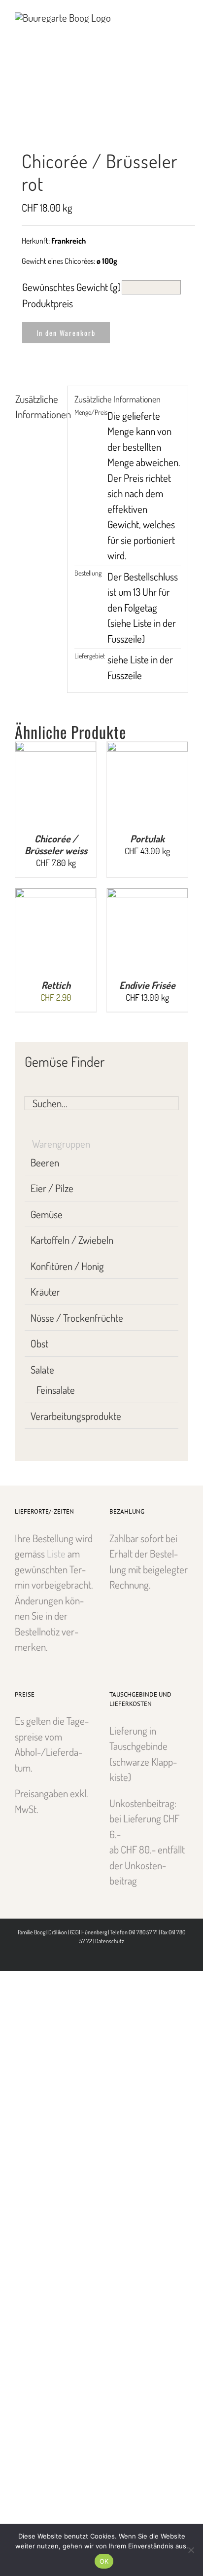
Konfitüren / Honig (67, 1266)
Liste (56, 1553)
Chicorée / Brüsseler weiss (56, 844)
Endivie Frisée (147, 985)
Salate (42, 1369)
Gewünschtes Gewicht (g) (71, 287)
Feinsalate (56, 1390)
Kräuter (45, 1291)
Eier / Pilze (52, 1188)
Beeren (45, 1162)
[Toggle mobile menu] (184, 15)
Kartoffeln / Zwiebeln (72, 1240)
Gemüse (47, 1214)
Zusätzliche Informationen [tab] (38, 407)
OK (104, 2561)
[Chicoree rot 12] (101, 118)
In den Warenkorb (66, 333)
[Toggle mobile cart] (167, 15)
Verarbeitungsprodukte (76, 1416)
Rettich (56, 985)
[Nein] (191, 2550)
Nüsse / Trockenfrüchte (77, 1318)
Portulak (147, 838)
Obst (39, 1343)
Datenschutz (110, 1941)
